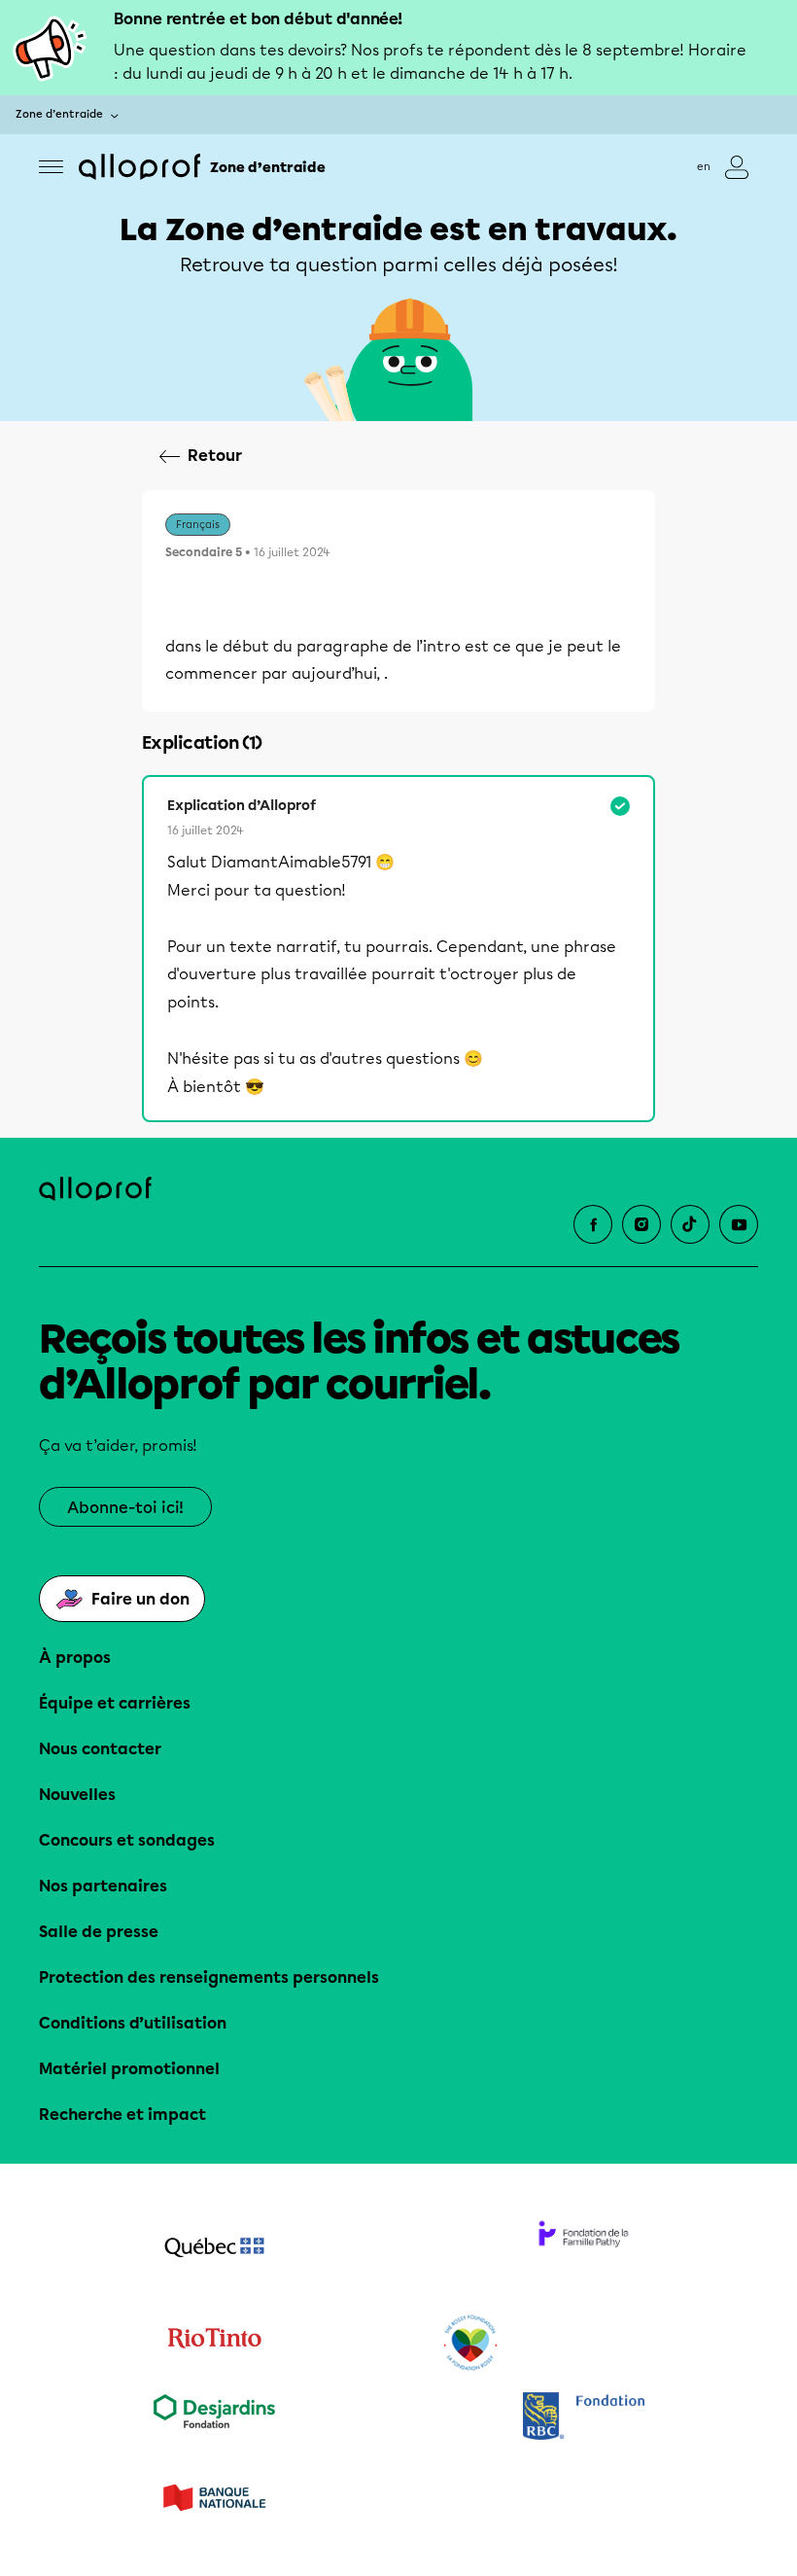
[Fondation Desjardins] (214, 2418)
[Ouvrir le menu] (51, 167)
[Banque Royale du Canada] (583, 2418)
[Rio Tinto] (214, 2344)
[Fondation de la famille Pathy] (583, 2249)
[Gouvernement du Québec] (214, 2249)
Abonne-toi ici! (125, 1508)
